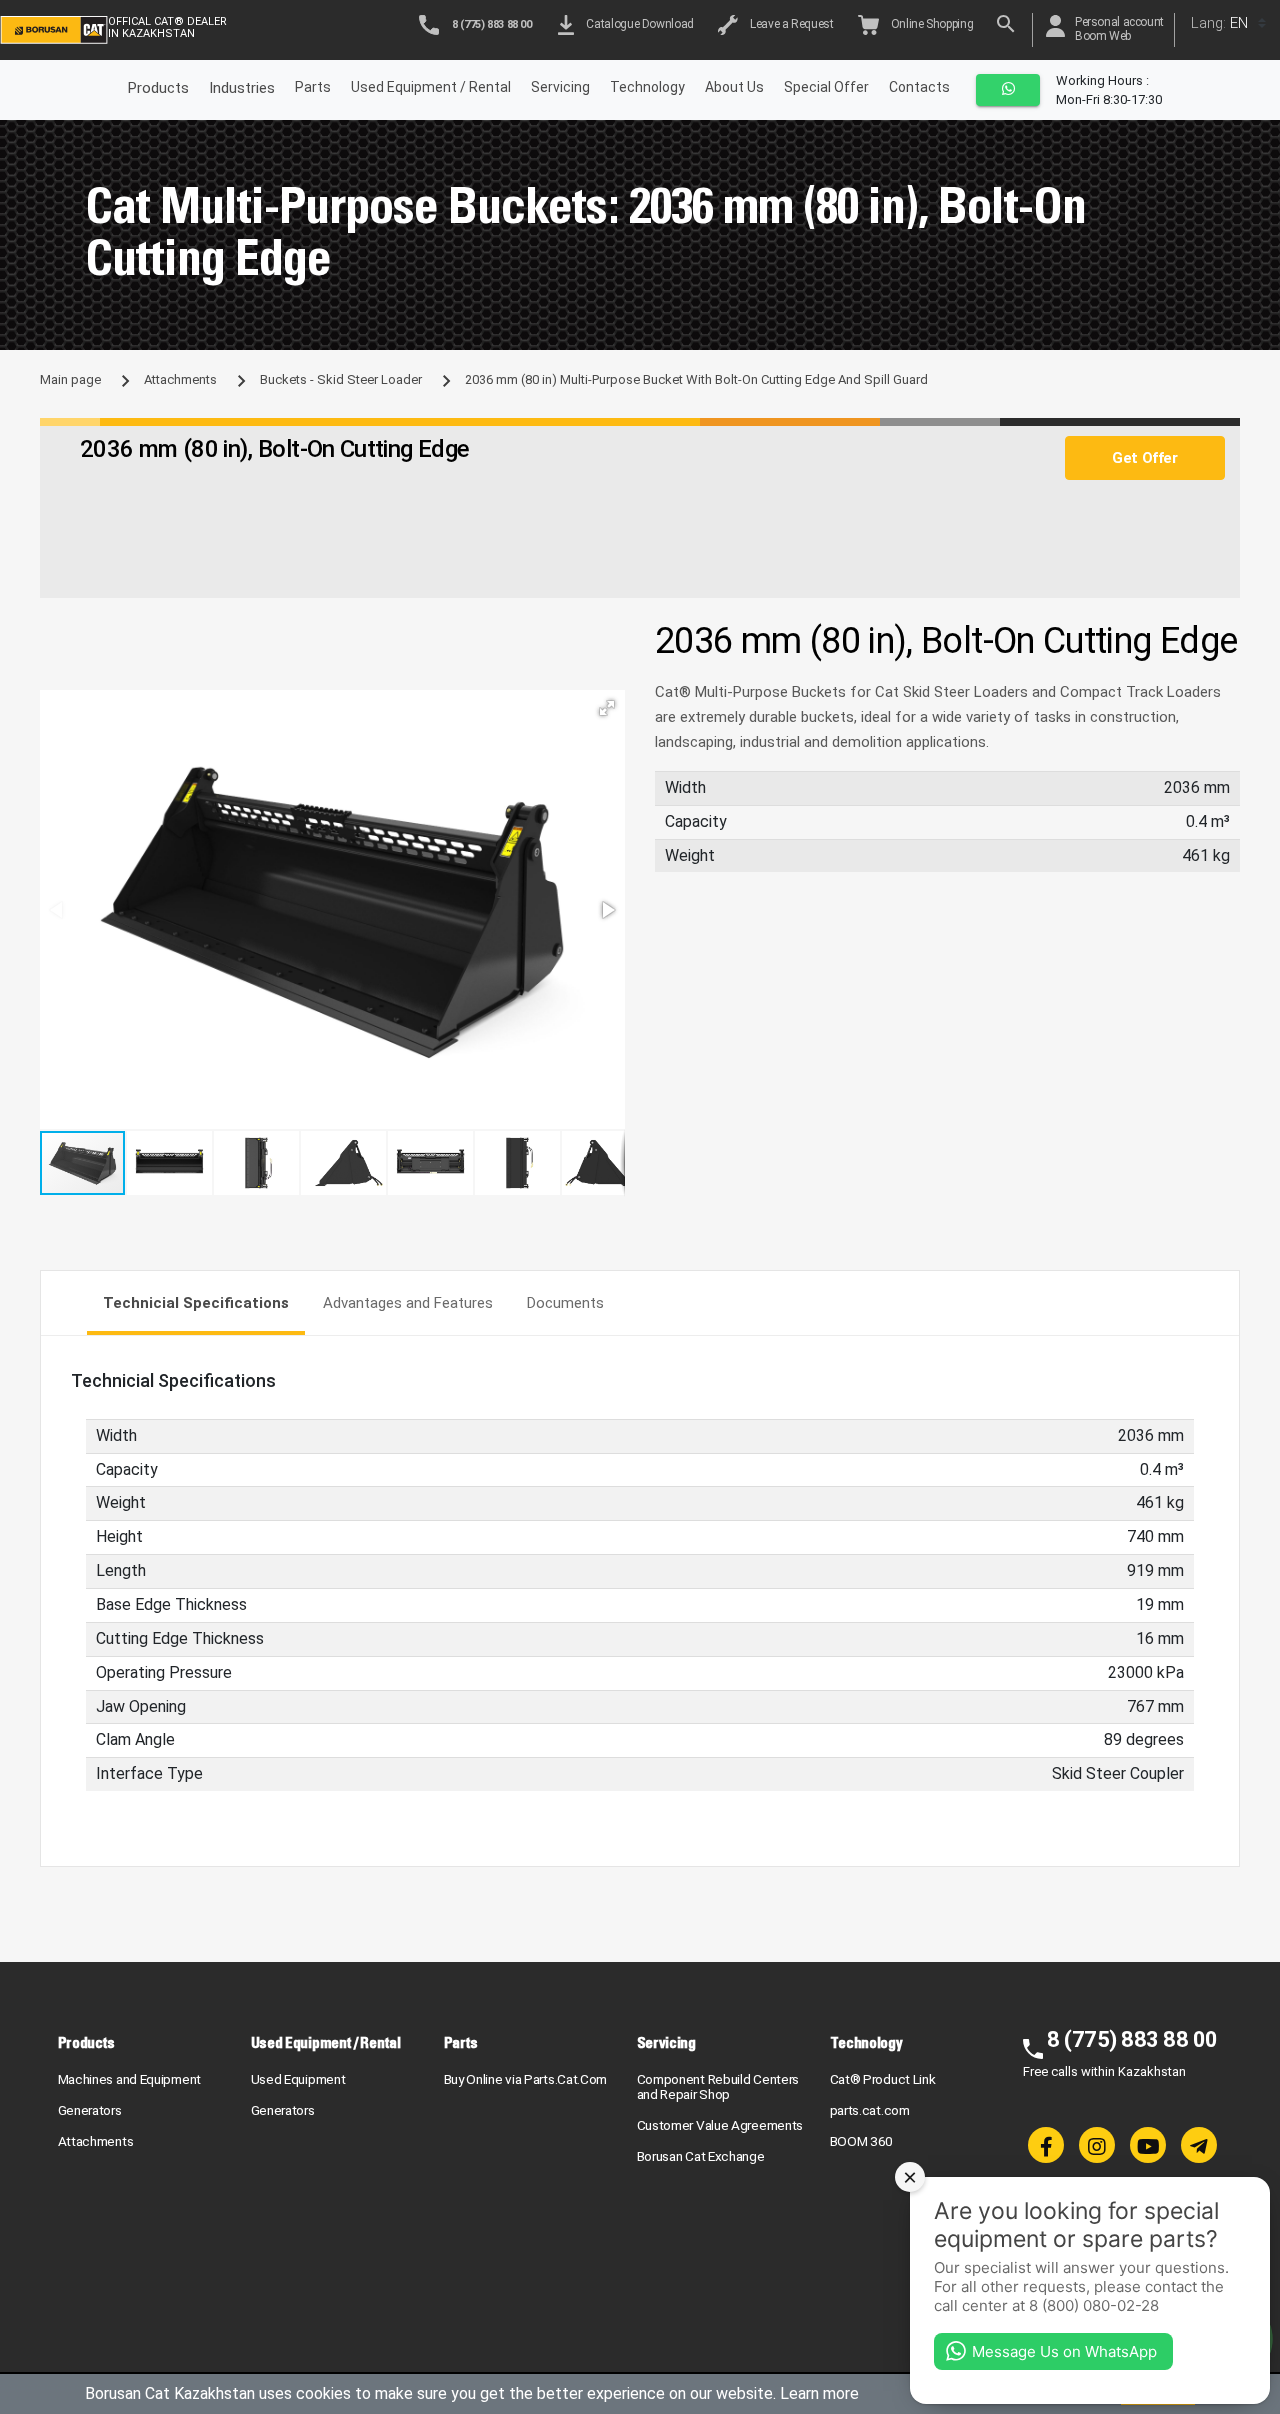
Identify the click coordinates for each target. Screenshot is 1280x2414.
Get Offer (1144, 458)
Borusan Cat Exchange (701, 2156)
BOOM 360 (862, 2141)
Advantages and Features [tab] (408, 1303)
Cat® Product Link (883, 2079)
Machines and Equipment (129, 2079)
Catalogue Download (637, 24)
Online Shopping (930, 24)
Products (87, 2042)
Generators (90, 2110)
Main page (70, 379)
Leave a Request (789, 24)
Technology (647, 87)
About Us (734, 87)
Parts (313, 87)
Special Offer (826, 87)
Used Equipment (298, 2079)
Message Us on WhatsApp (1064, 2351)
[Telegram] (1199, 2145)
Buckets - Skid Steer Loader (341, 379)
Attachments (180, 379)
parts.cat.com (870, 2110)
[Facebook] (1046, 2145)
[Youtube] (1148, 2145)
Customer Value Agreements (720, 2125)
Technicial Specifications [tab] (196, 1303)
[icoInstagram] (1097, 2145)
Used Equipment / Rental (431, 87)
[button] (607, 708)
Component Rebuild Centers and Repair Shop (718, 2086)
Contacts (919, 87)
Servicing (560, 87)
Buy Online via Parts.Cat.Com (526, 2079)
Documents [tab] (565, 1303)
